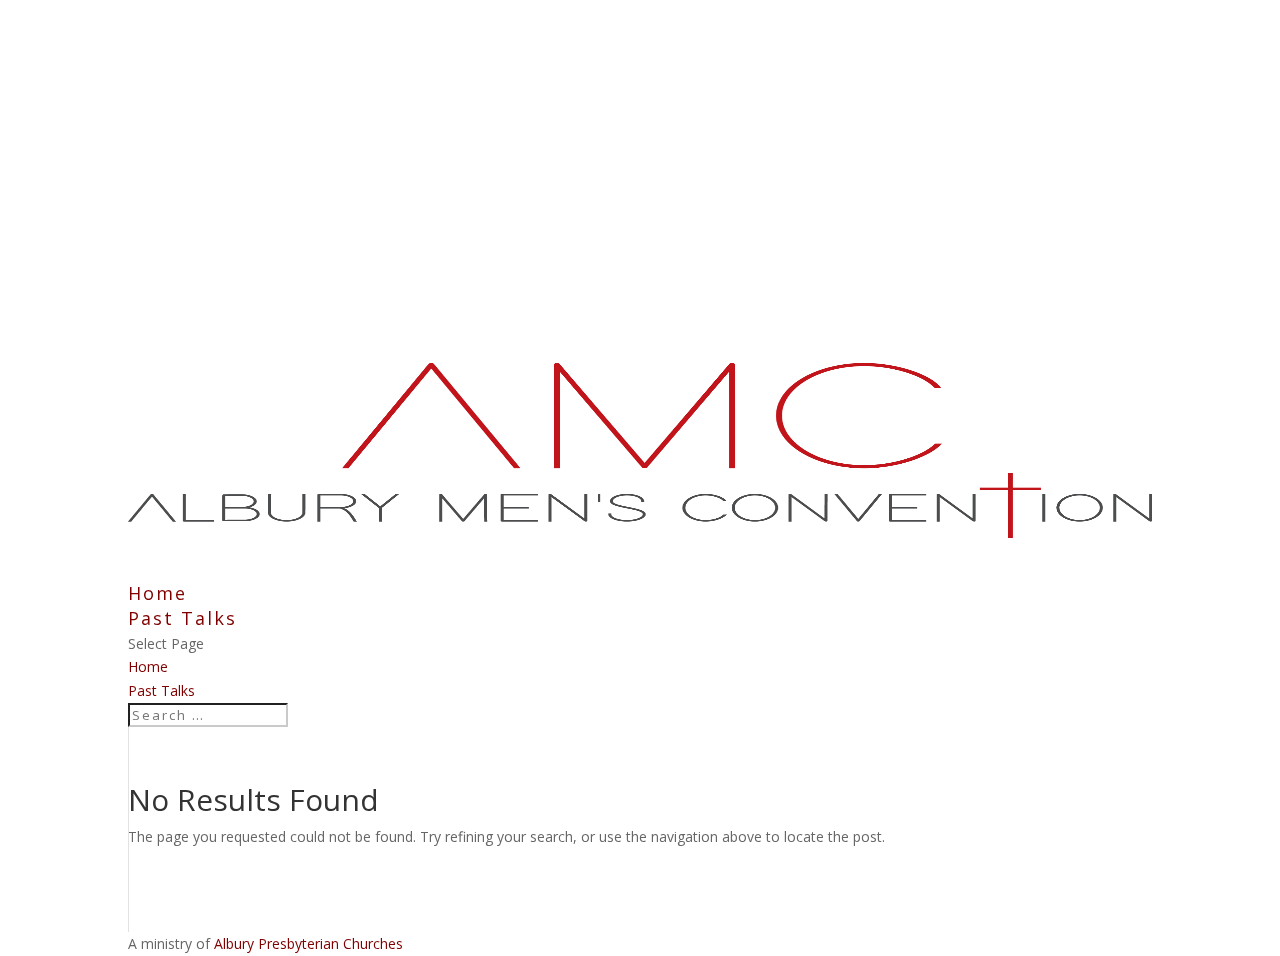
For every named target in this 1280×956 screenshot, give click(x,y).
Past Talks (161, 690)
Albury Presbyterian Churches (308, 943)
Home (148, 666)
